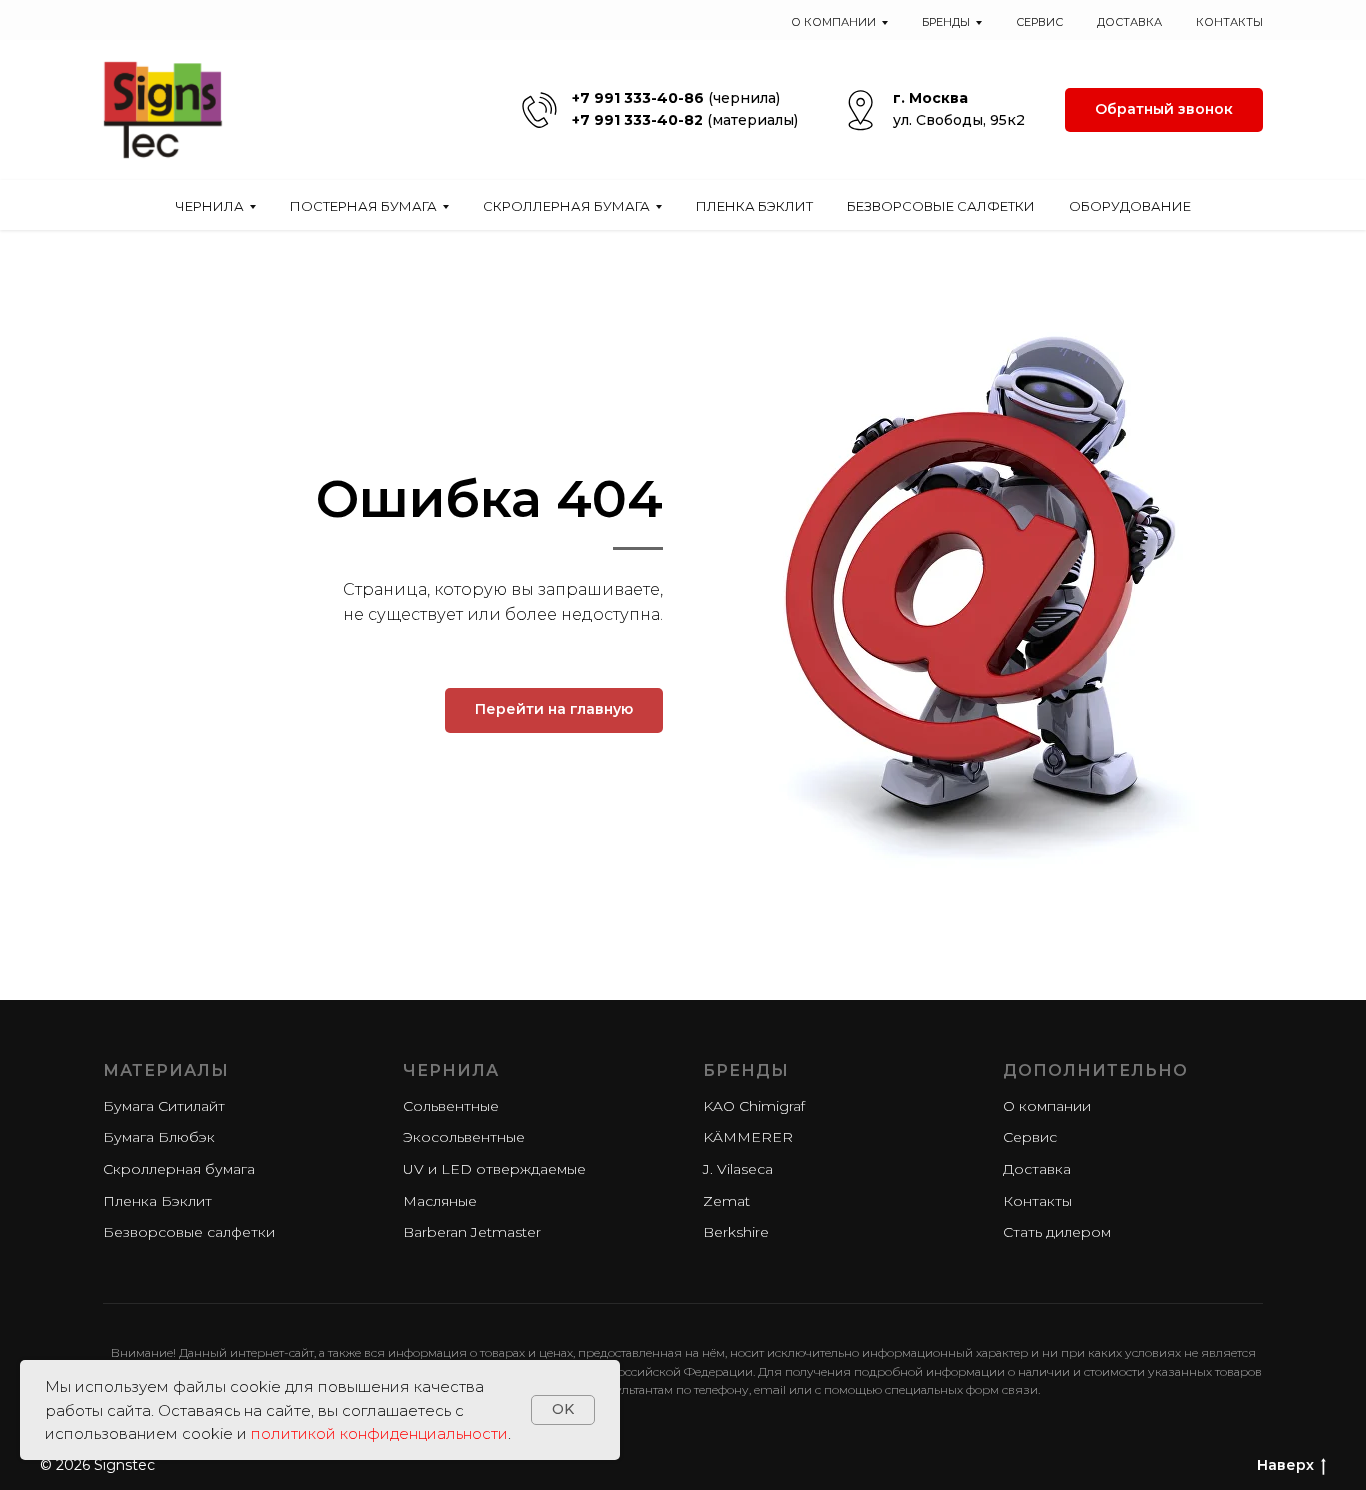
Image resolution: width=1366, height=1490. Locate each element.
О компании (1047, 1106)
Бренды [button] (946, 22)
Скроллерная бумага (179, 1169)
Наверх (1285, 1465)
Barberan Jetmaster (472, 1232)
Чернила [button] (209, 206)
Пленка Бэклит (754, 206)
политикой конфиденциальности (379, 1433)
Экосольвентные (464, 1137)
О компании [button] (833, 22)
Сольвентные (451, 1106)
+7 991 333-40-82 (637, 120)
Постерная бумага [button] (363, 206)
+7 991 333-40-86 (638, 98)
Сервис (1039, 22)
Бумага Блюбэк (159, 1137)
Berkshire (736, 1232)
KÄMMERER (748, 1137)
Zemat (726, 1201)
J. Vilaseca (738, 1169)
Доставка (1129, 22)
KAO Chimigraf (754, 1106)
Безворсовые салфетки (941, 206)
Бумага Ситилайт (164, 1106)
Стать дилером (1057, 1232)
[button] (1164, 110)
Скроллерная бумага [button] (566, 206)
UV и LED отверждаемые (494, 1169)
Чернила (451, 1070)
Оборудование (1130, 206)
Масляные (440, 1201)
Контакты (1229, 22)
